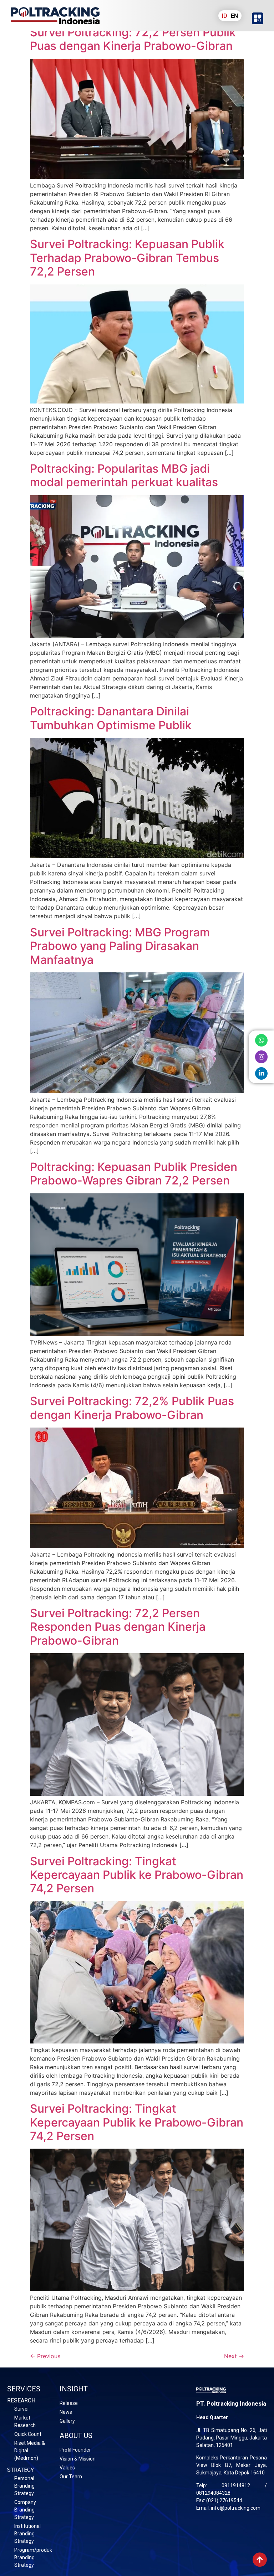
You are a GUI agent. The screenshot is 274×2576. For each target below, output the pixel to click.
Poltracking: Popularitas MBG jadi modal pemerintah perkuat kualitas (124, 475)
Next (234, 2356)
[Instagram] (261, 1057)
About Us (76, 2436)
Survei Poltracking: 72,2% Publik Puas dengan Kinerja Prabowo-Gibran (132, 1408)
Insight (74, 2389)
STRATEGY (21, 2470)
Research (21, 2400)
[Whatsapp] (261, 1040)
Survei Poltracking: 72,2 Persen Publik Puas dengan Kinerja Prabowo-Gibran (133, 39)
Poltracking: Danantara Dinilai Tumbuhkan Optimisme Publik (111, 718)
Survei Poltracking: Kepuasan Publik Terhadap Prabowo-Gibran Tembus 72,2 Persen (127, 258)
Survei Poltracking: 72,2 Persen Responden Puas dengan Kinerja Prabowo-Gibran (118, 1627)
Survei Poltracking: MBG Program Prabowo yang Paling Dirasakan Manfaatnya (120, 946)
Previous (45, 2356)
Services (24, 2389)
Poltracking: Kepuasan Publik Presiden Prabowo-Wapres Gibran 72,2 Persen (134, 1174)
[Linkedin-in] (261, 1073)
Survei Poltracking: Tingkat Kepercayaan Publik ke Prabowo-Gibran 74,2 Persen (137, 1875)
